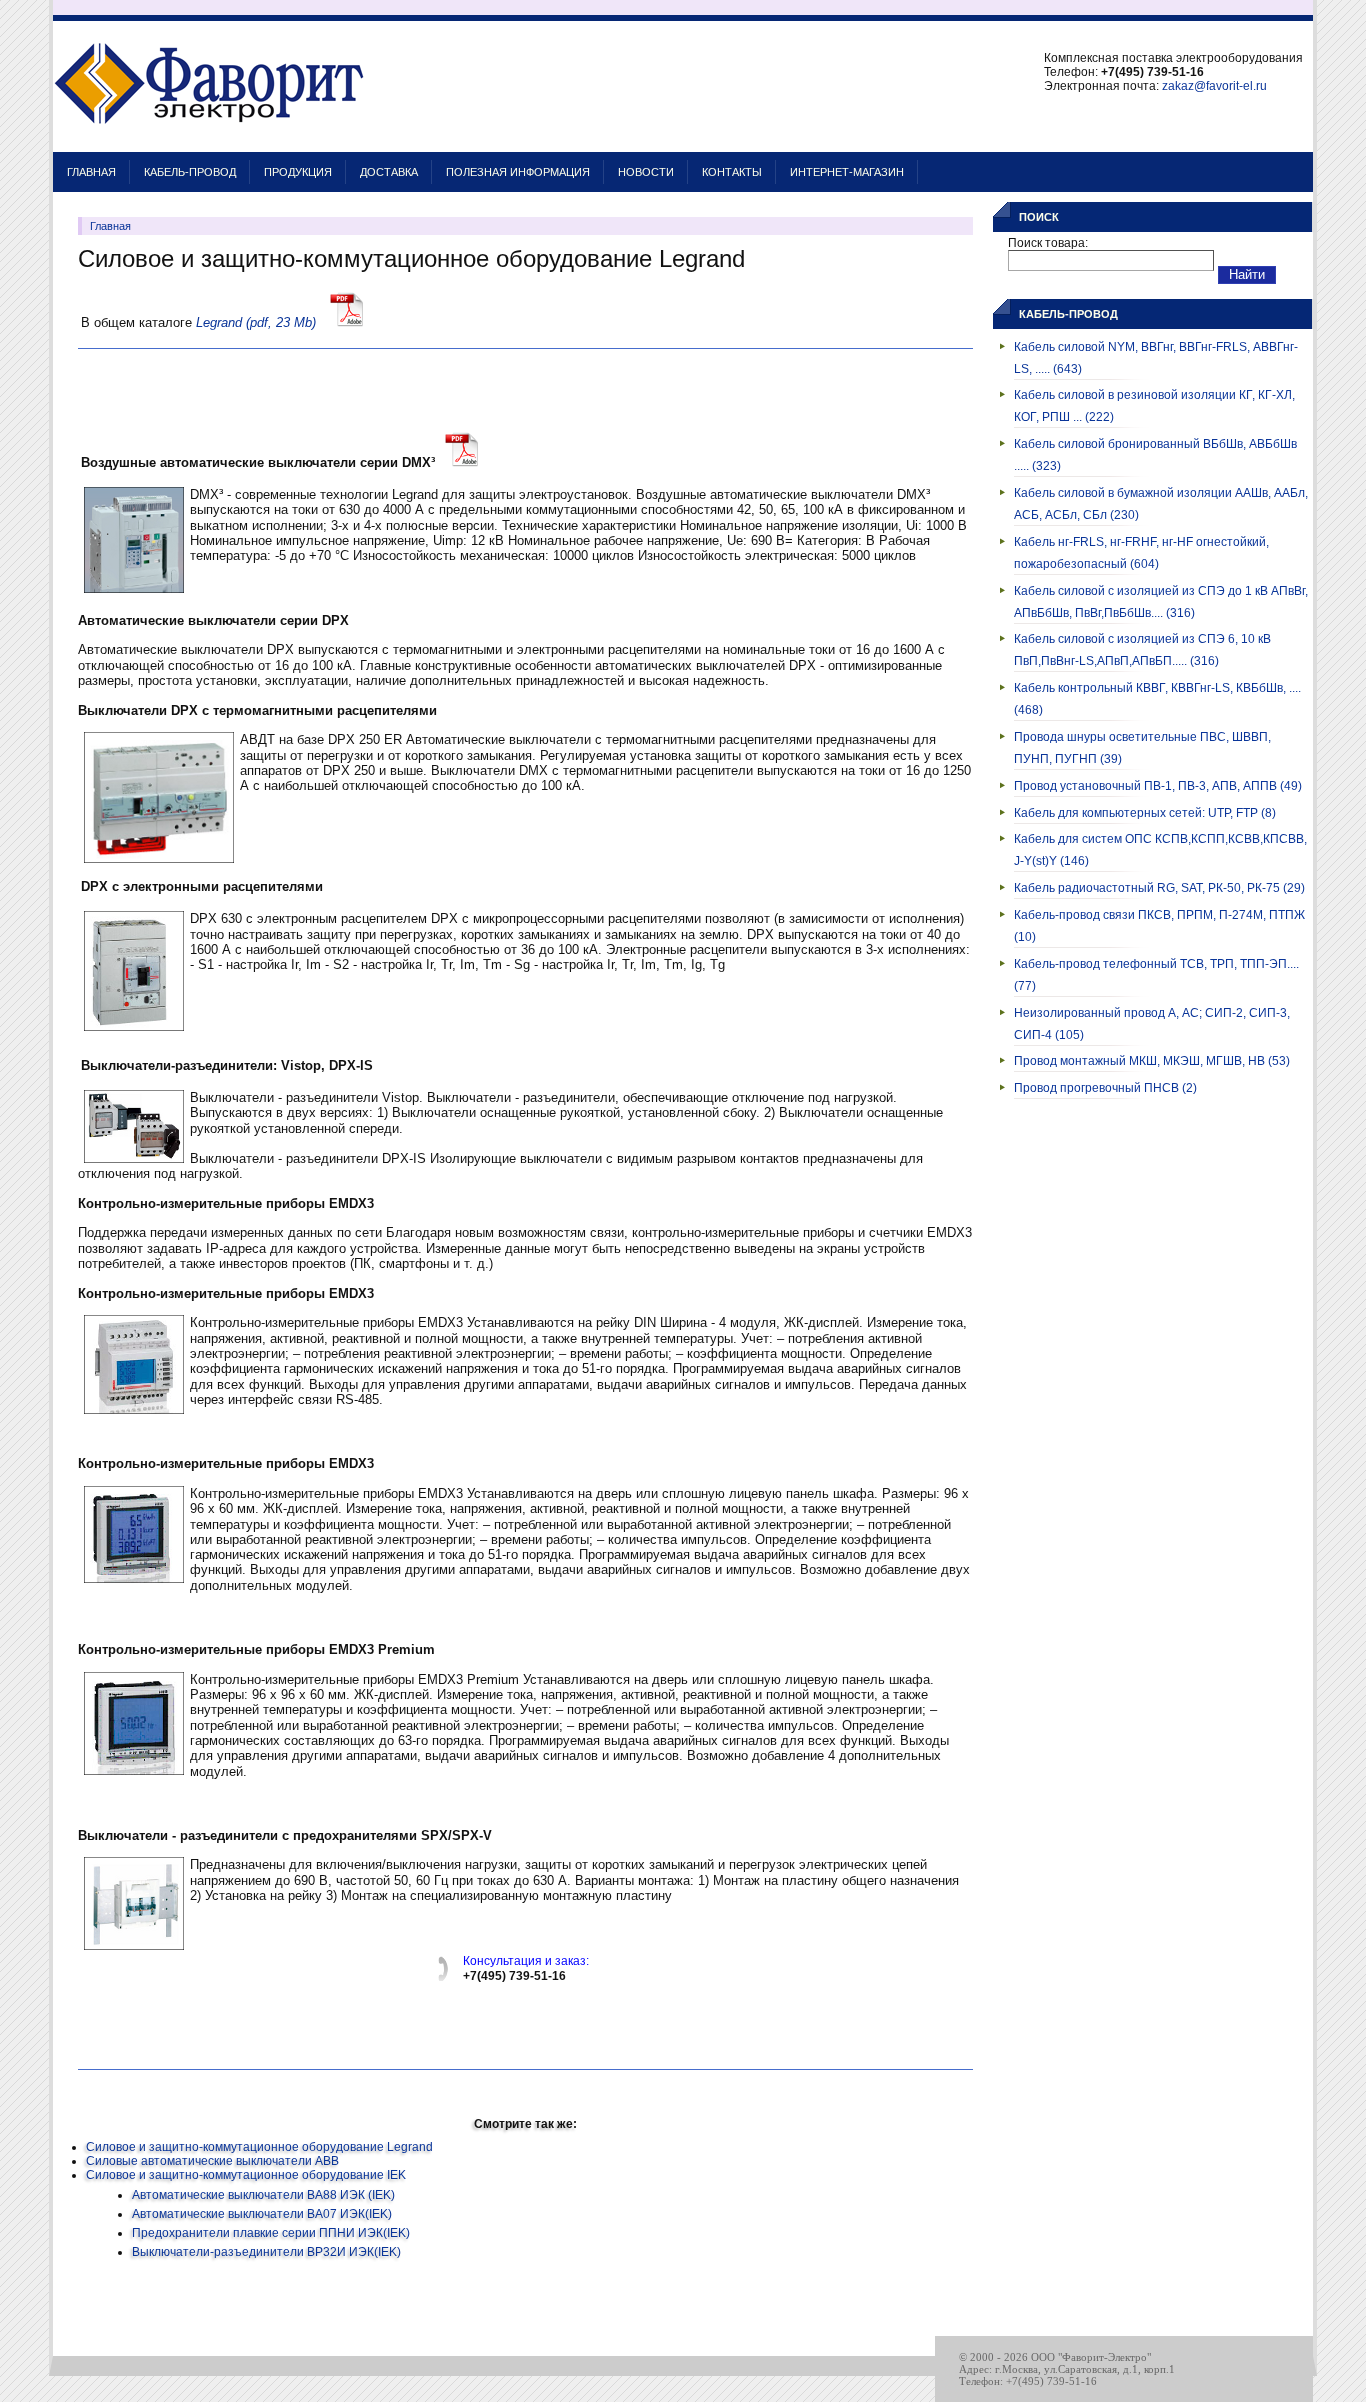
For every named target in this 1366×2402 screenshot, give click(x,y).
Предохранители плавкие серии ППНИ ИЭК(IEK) (271, 2233)
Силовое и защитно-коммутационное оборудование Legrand (259, 2147)
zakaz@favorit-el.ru (1214, 86)
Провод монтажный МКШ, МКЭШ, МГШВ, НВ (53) (1152, 1061)
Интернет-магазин (847, 172)
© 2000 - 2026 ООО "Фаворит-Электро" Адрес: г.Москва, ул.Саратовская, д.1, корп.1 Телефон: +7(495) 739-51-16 (1067, 2369)
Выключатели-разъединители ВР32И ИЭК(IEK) (266, 2252)
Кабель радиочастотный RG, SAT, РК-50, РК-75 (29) (1159, 888)
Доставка (389, 172)
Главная (91, 172)
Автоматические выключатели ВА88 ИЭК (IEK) (263, 2195)
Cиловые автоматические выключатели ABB (212, 2161)
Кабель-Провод (190, 172)
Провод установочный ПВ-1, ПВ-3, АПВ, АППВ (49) (1158, 786)
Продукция (298, 172)
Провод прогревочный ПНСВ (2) (1105, 1088)
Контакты (732, 172)
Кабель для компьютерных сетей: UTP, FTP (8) (1145, 813)
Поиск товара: (1048, 243)
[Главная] (209, 142)
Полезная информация (518, 172)
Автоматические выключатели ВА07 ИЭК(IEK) (262, 2214)
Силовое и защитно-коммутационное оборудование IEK (246, 2175)
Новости (646, 172)
